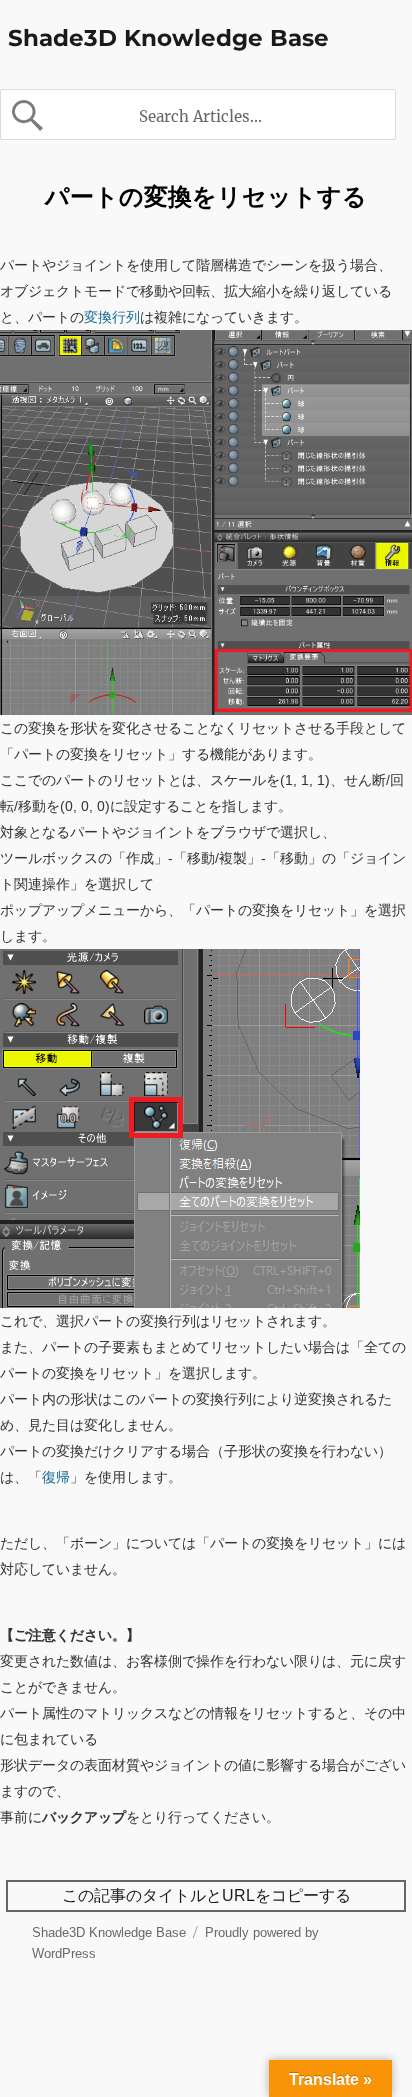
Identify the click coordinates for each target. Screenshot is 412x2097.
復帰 (56, 1477)
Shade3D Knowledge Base (168, 38)
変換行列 (112, 317)
